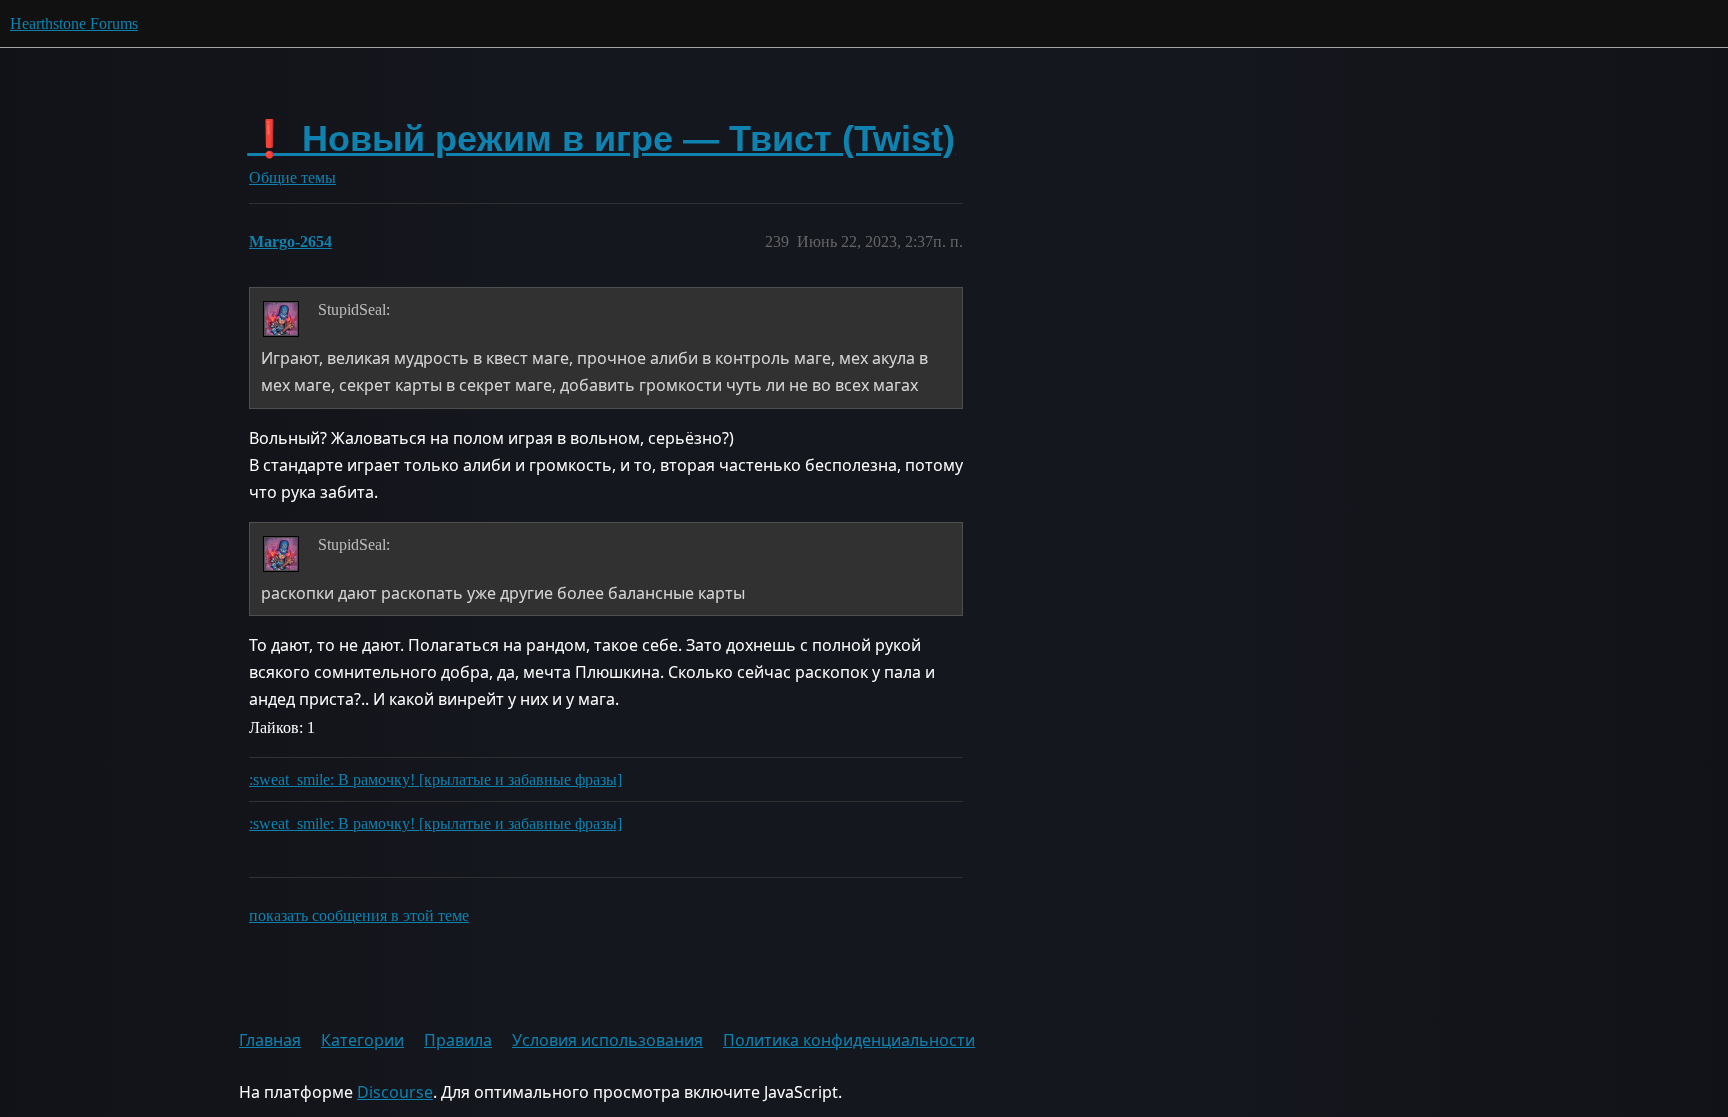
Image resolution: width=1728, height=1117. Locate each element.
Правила (458, 1040)
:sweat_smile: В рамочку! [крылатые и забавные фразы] (435, 779)
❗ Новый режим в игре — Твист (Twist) (601, 138)
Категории (362, 1040)
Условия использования (607, 1040)
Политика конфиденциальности (849, 1040)
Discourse (395, 1092)
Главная (270, 1040)
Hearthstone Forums (74, 23)
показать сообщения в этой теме (359, 915)
